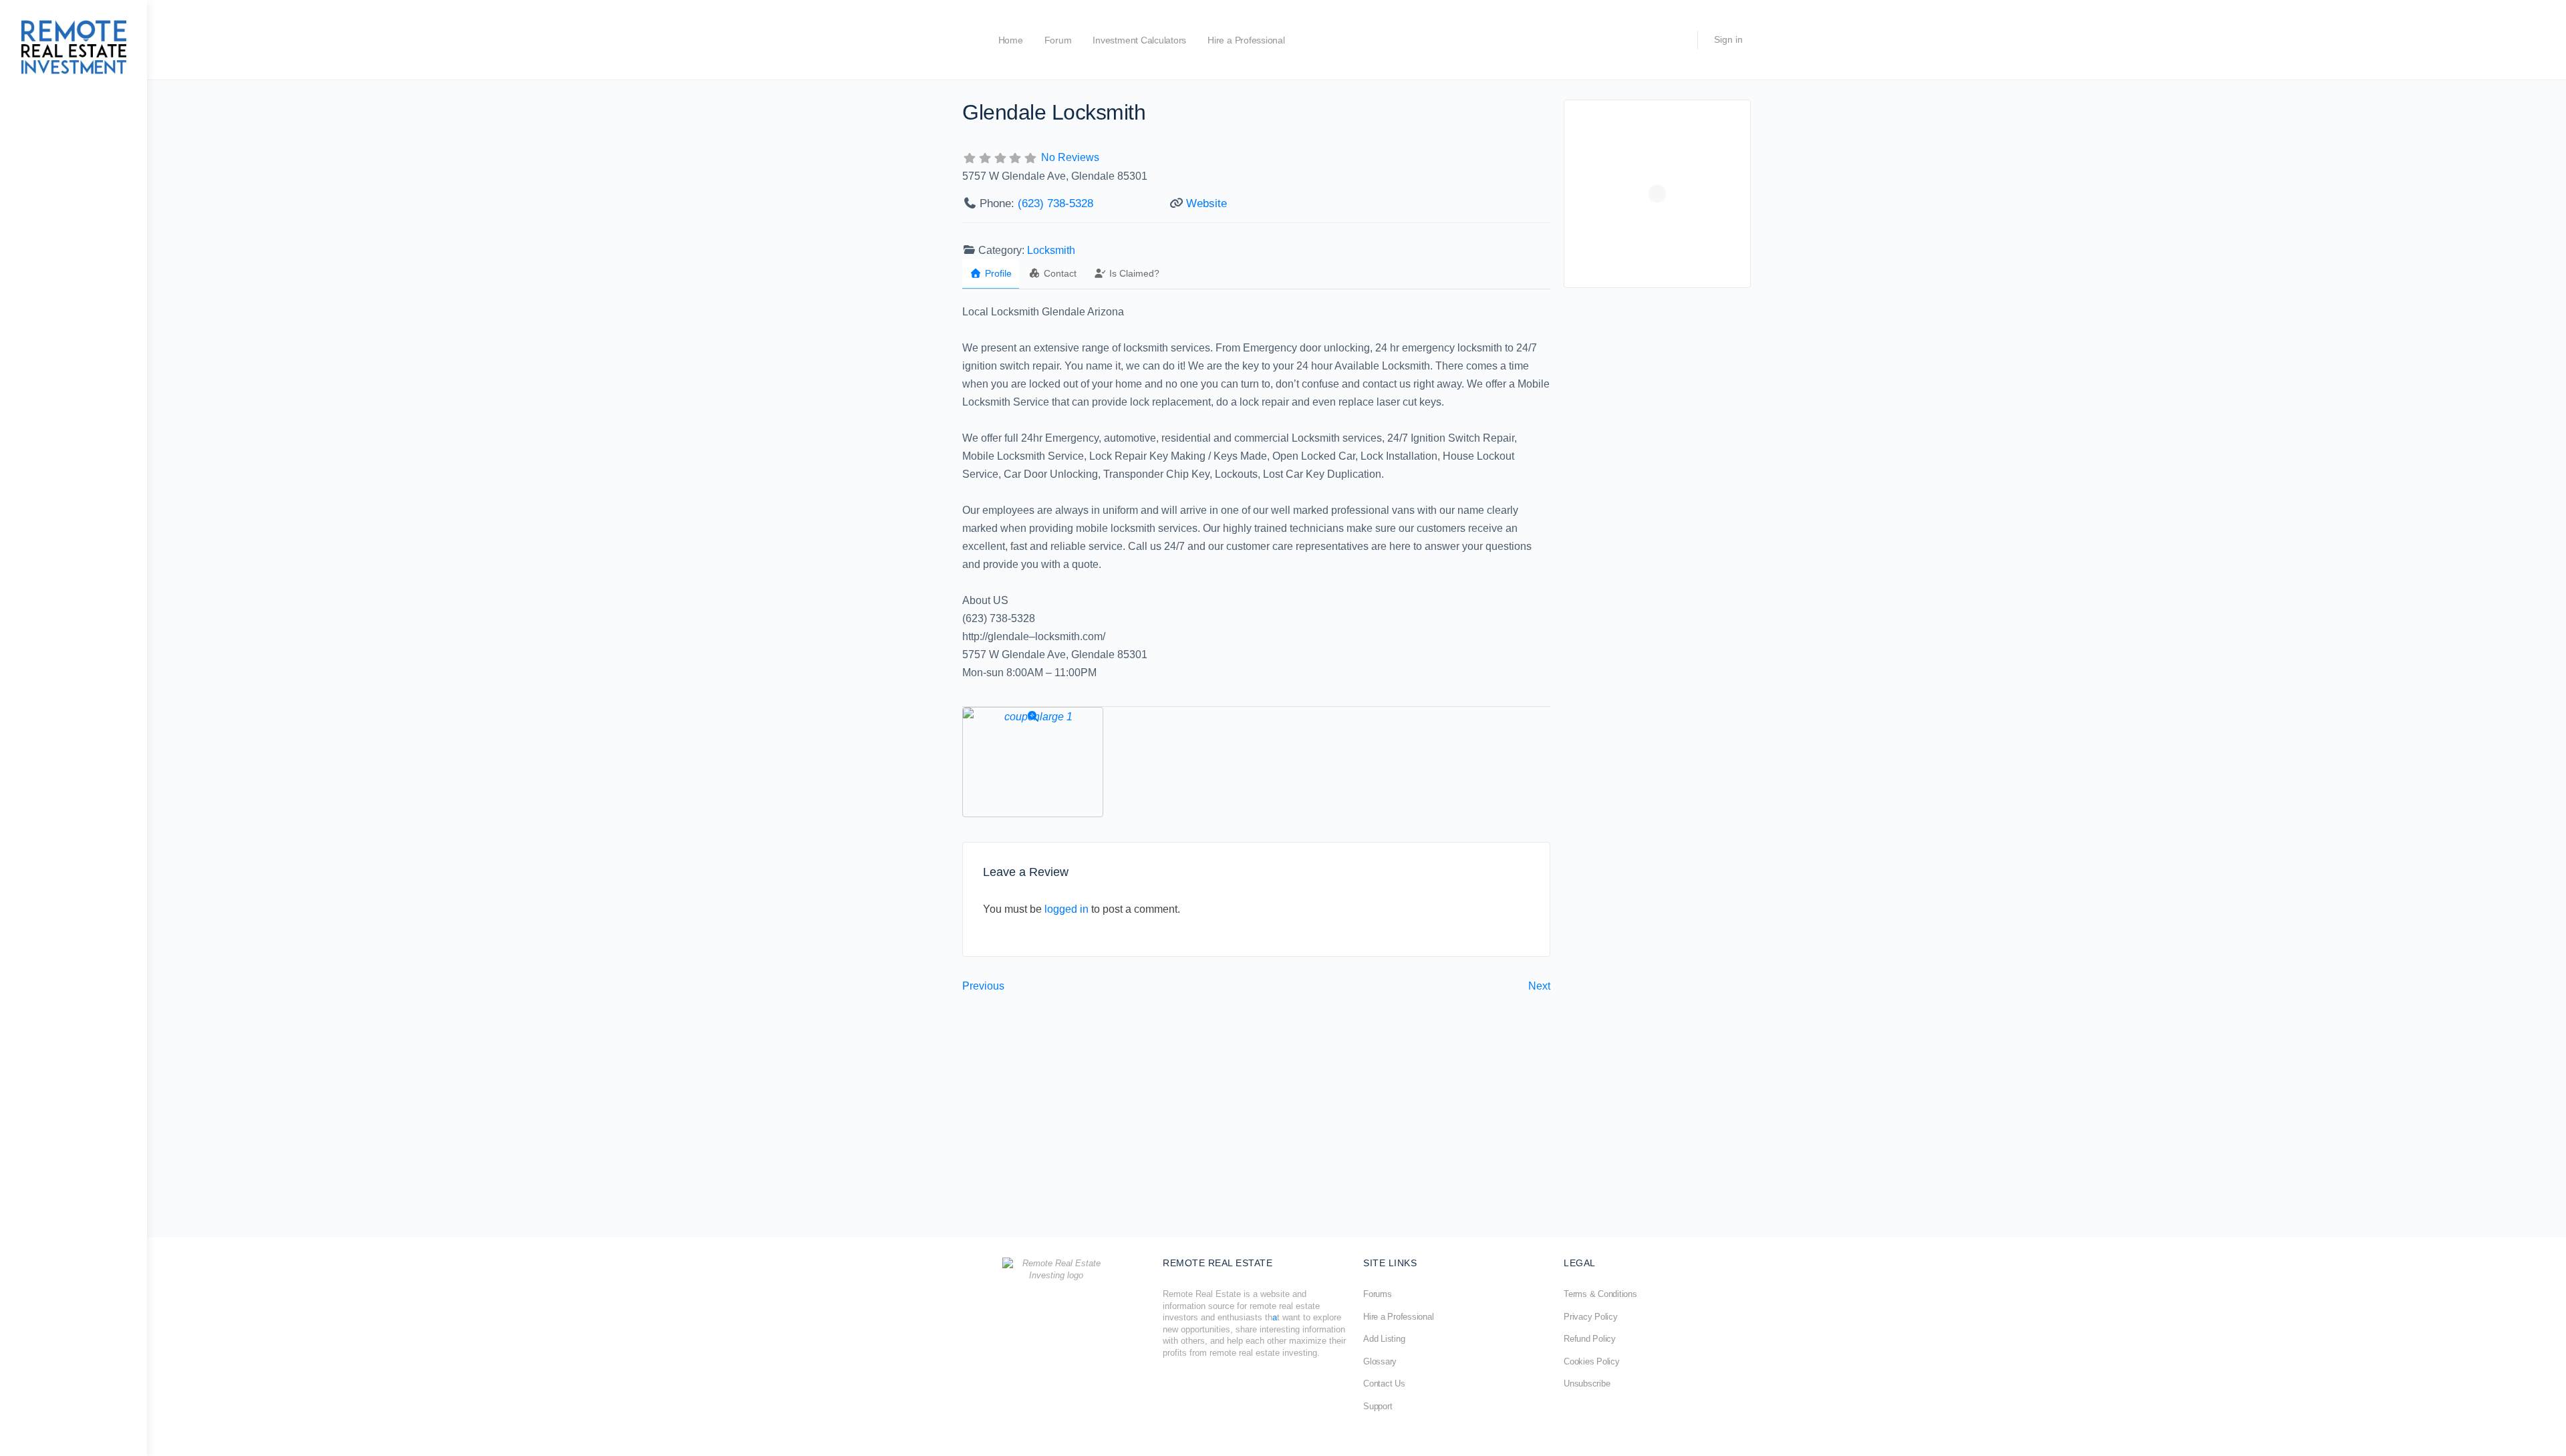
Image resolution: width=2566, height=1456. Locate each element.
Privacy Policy (1591, 1317)
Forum (1058, 40)
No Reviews (1070, 157)
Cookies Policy (1592, 1361)
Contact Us (1384, 1384)
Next (1539, 986)
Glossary (1380, 1361)
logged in (1066, 909)
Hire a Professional (1246, 40)
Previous (983, 986)
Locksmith (1051, 250)
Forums (1378, 1294)
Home (1011, 40)
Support (1378, 1406)
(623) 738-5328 (1055, 203)
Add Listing (1384, 1339)
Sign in (1728, 39)
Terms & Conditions (1600, 1294)
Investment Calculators (1139, 40)
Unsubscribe (1587, 1384)
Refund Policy (1590, 1339)
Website (1206, 203)
